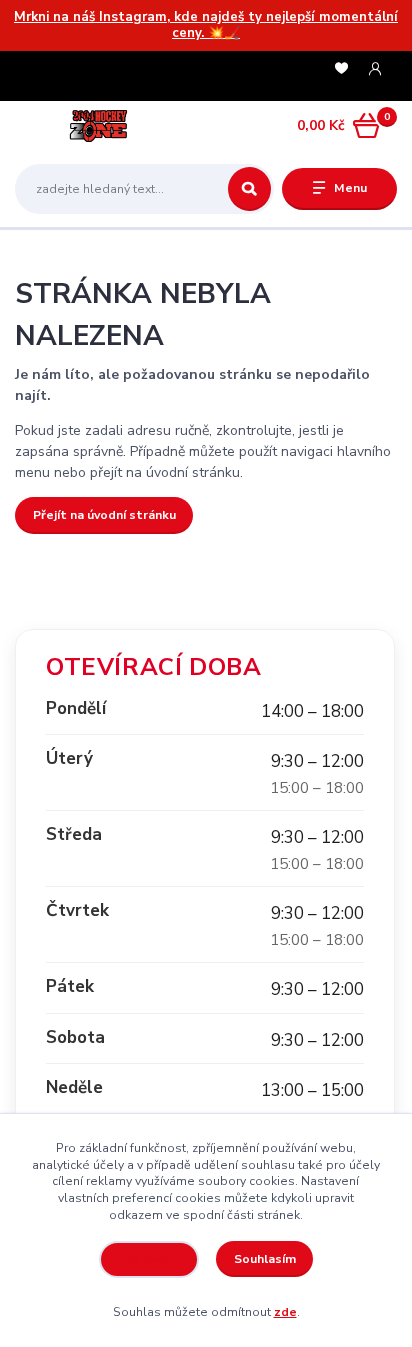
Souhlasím (265, 1259)
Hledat (249, 189)
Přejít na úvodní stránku (104, 515)
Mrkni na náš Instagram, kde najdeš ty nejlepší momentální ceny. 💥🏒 (206, 25)
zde (285, 1312)
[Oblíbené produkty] (341, 69)
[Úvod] (82, 126)
